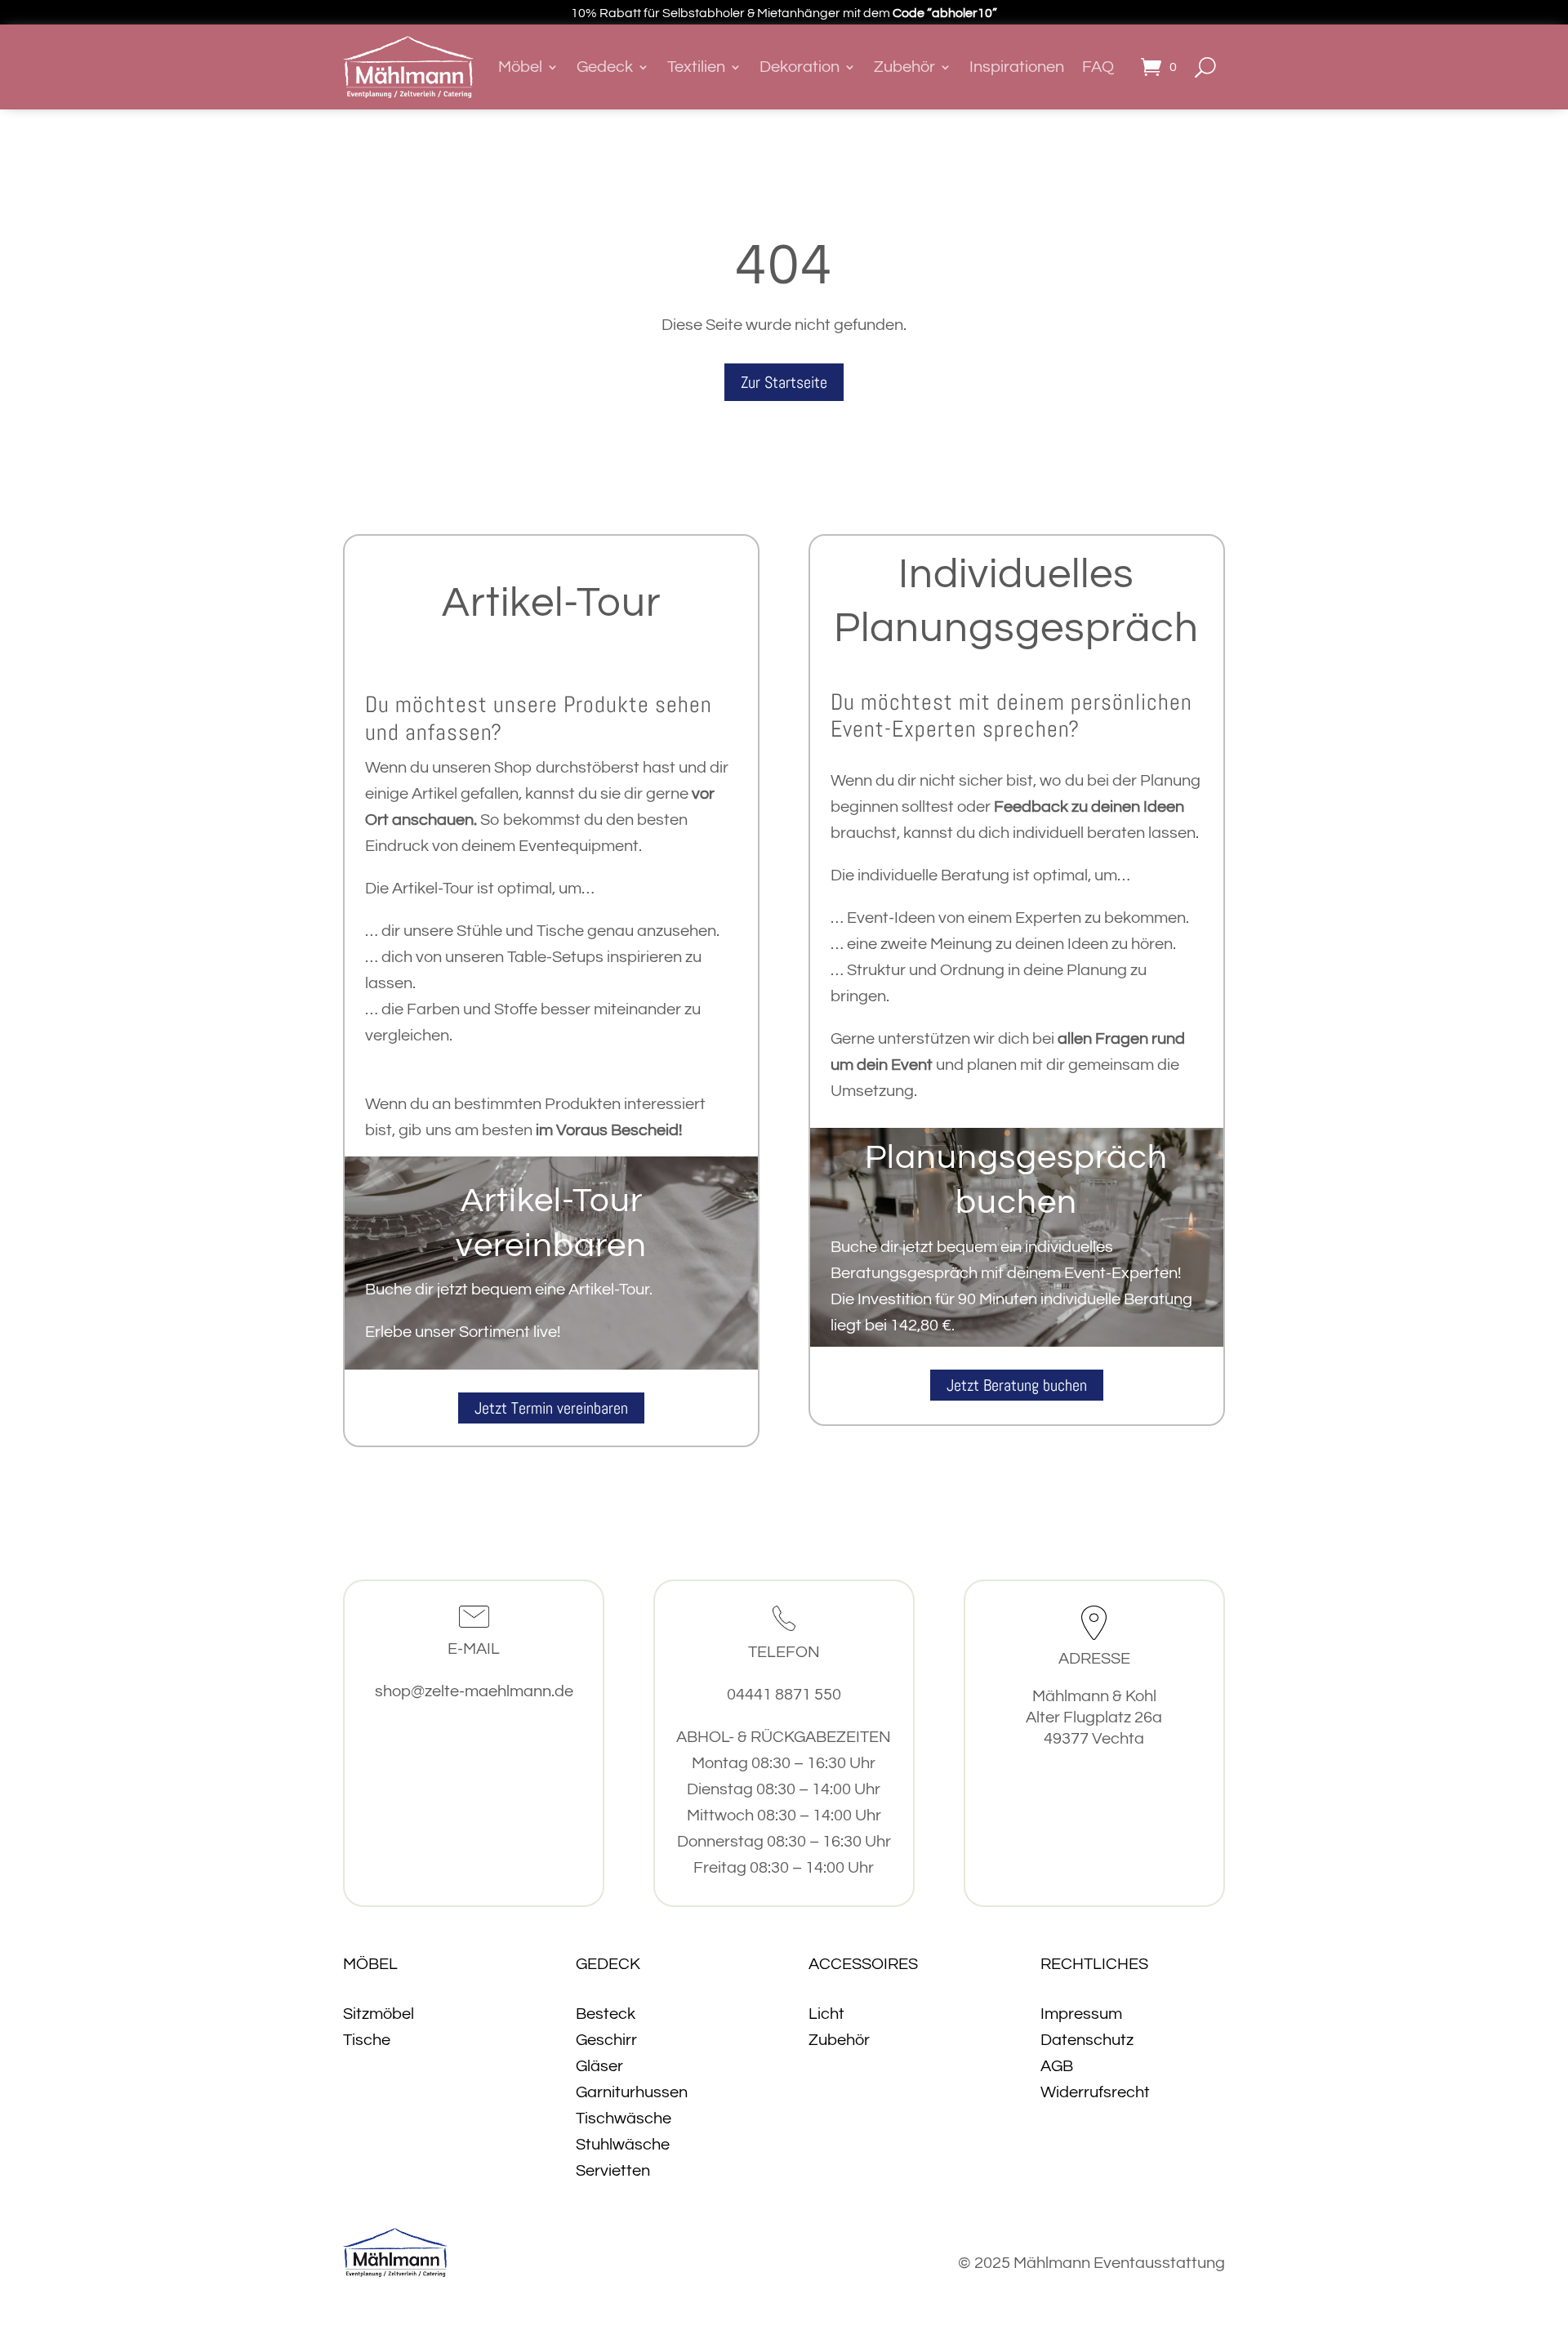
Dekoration (800, 67)
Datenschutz (1087, 2040)
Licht (826, 2014)
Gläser (599, 2066)
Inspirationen (1017, 67)
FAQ (1098, 67)
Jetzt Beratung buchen (1017, 1385)
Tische (367, 2040)
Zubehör (904, 67)
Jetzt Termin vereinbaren (551, 1408)
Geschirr (606, 2040)
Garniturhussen (632, 2092)
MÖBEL (370, 1964)
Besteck (606, 2014)
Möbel (520, 67)
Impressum (1081, 2014)
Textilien (696, 67)
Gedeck (605, 67)
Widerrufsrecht (1095, 2092)
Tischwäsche (624, 2119)
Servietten (613, 2171)
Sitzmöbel (379, 2014)
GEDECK (608, 1964)
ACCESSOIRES (863, 1964)
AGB (1057, 2066)
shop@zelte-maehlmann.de (474, 1691)
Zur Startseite (784, 382)
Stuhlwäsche (623, 2145)
